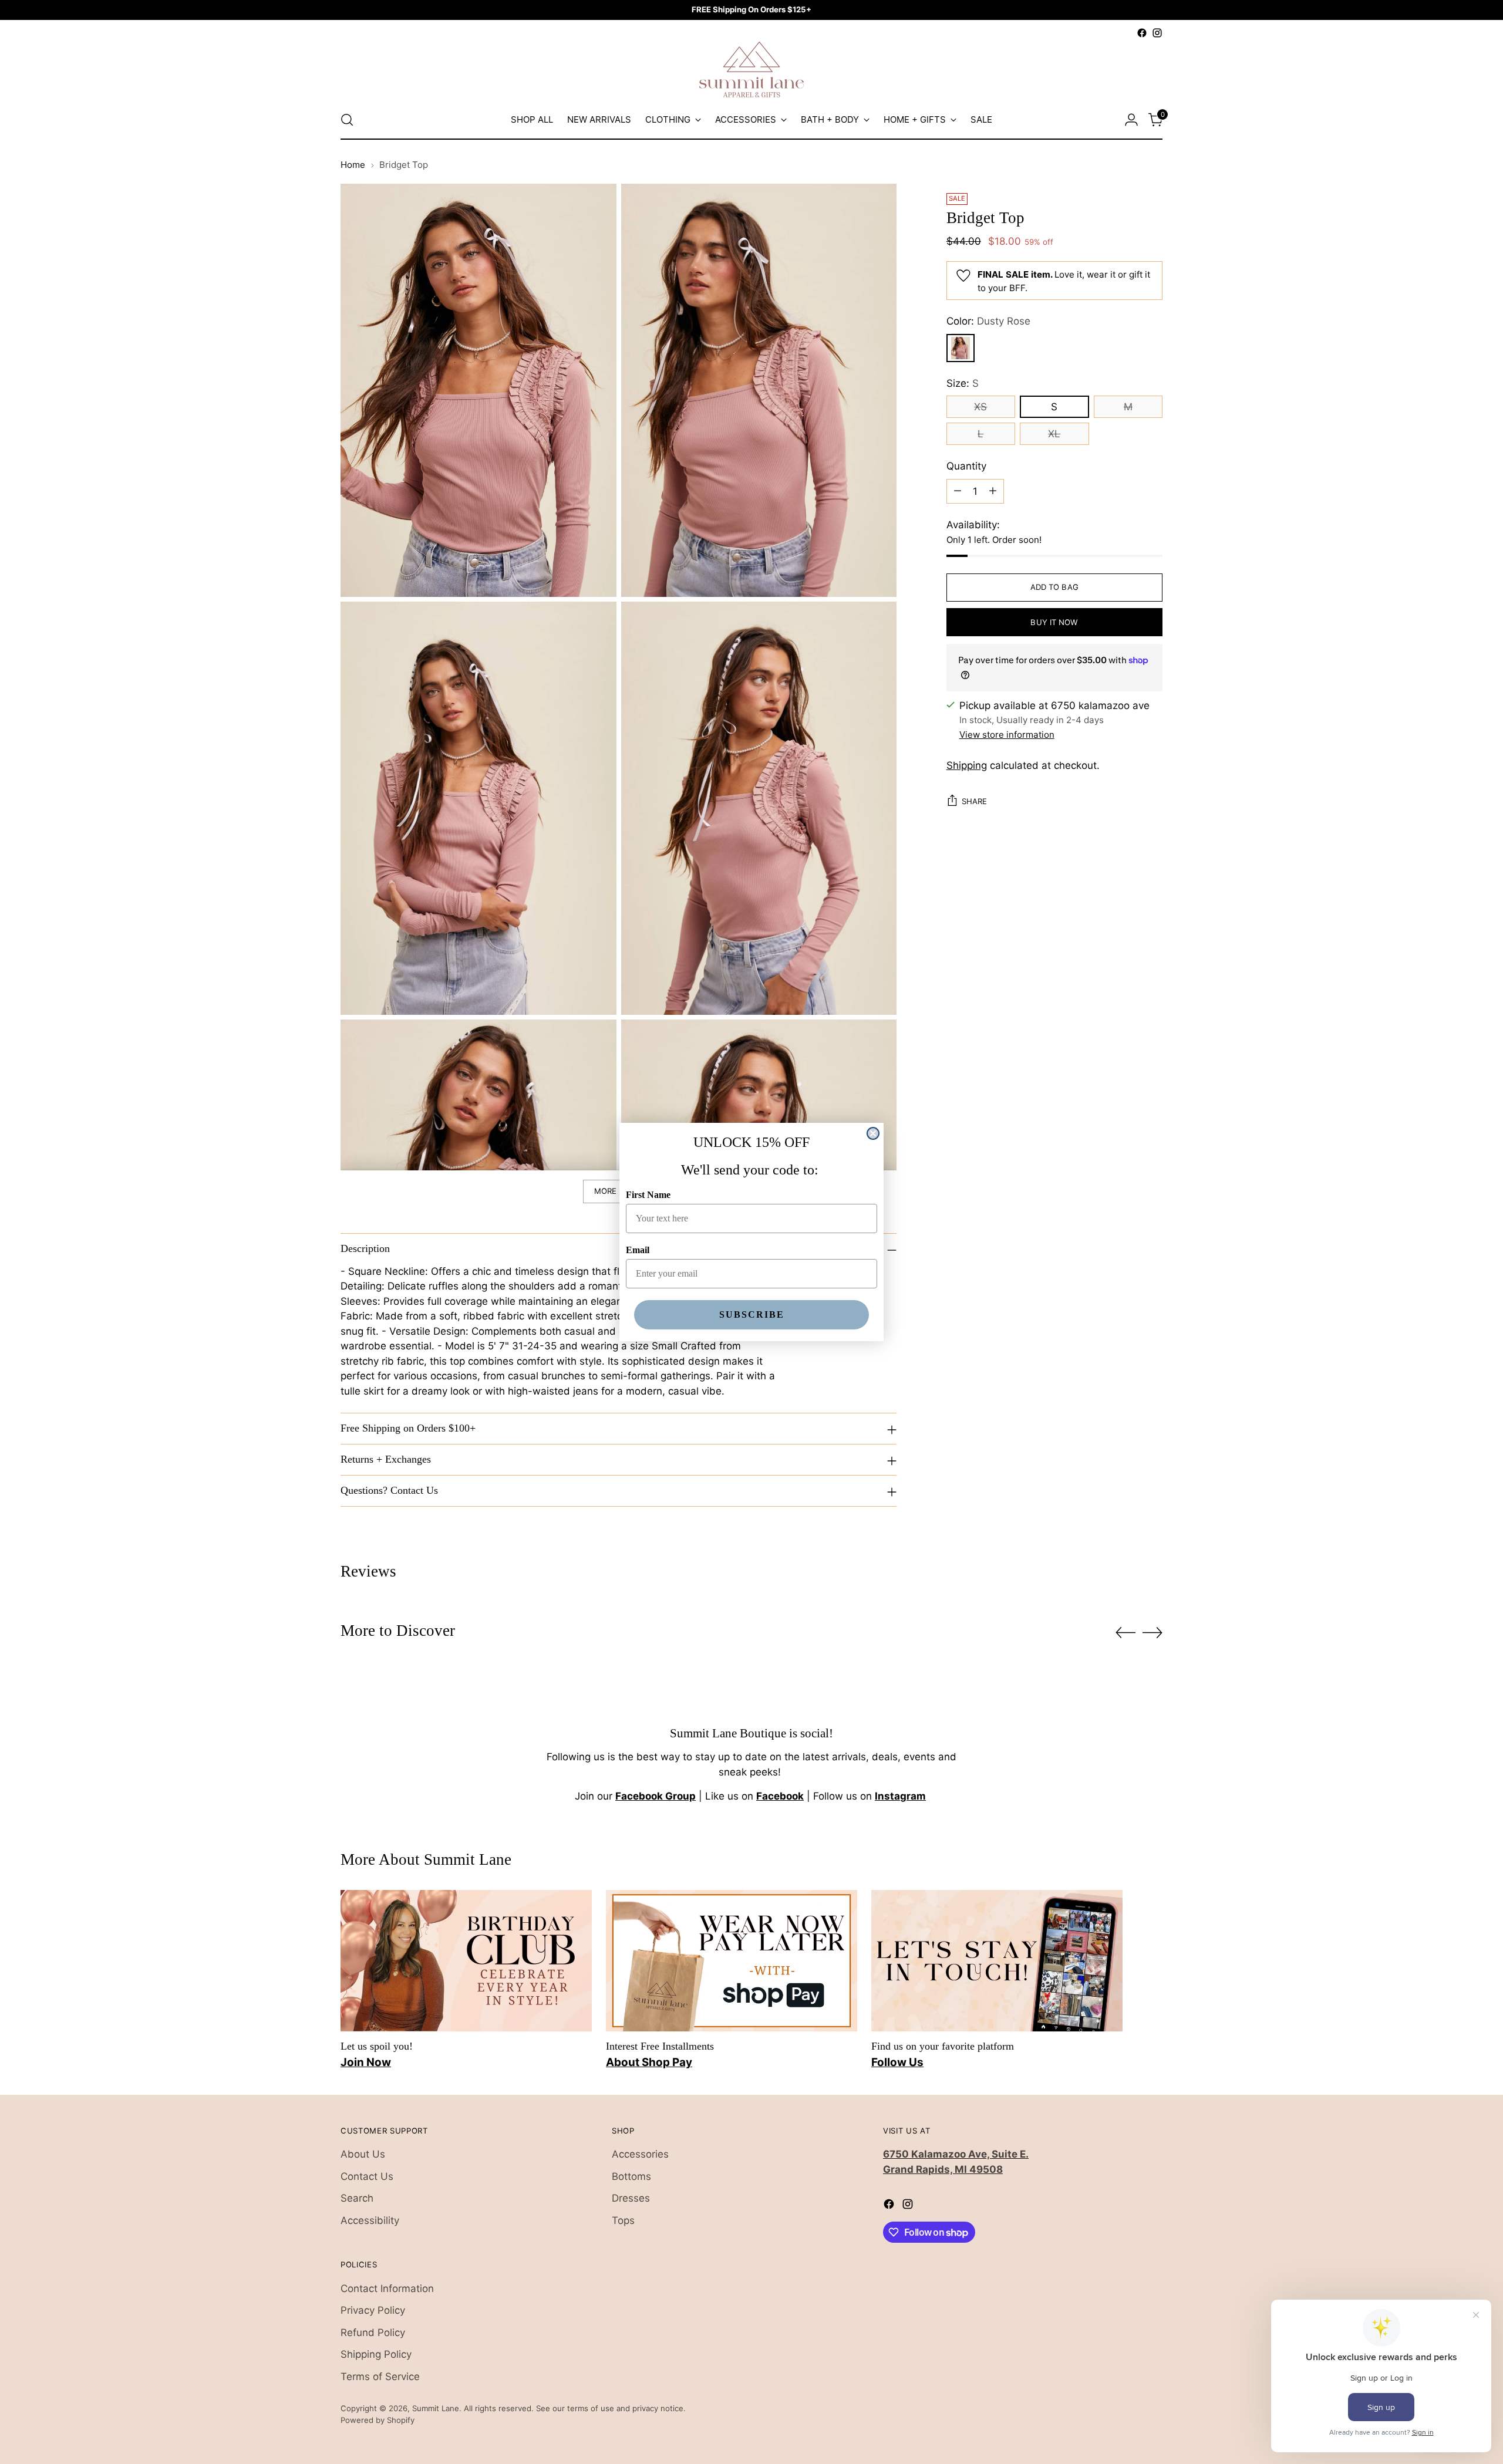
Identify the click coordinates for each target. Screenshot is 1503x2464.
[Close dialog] (873, 1133)
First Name (648, 1195)
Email (638, 1250)
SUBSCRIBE (752, 1314)
